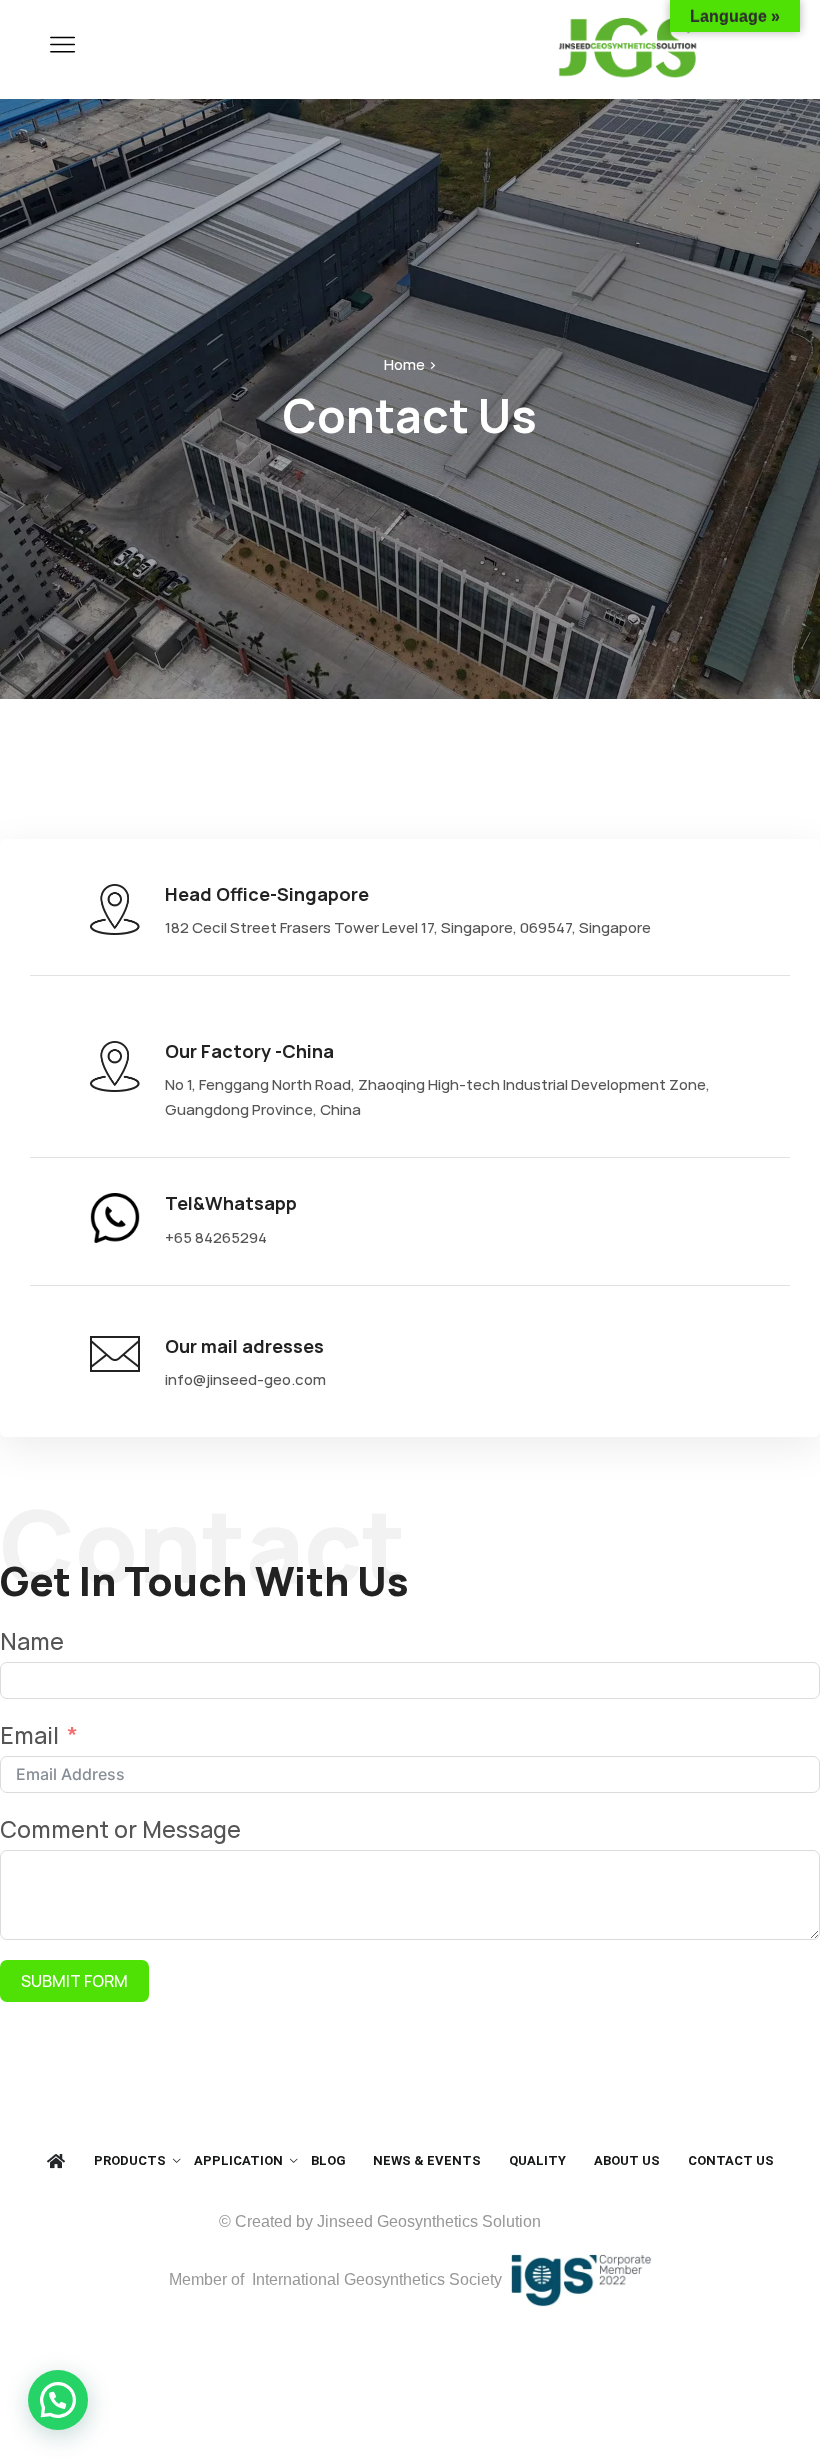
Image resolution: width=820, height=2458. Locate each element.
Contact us (731, 2160)
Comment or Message (120, 1829)
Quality (537, 2160)
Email (29, 1735)
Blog (328, 2160)
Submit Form (74, 1981)
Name (32, 1641)
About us (627, 2160)
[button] (58, 2400)
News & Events (427, 2160)
